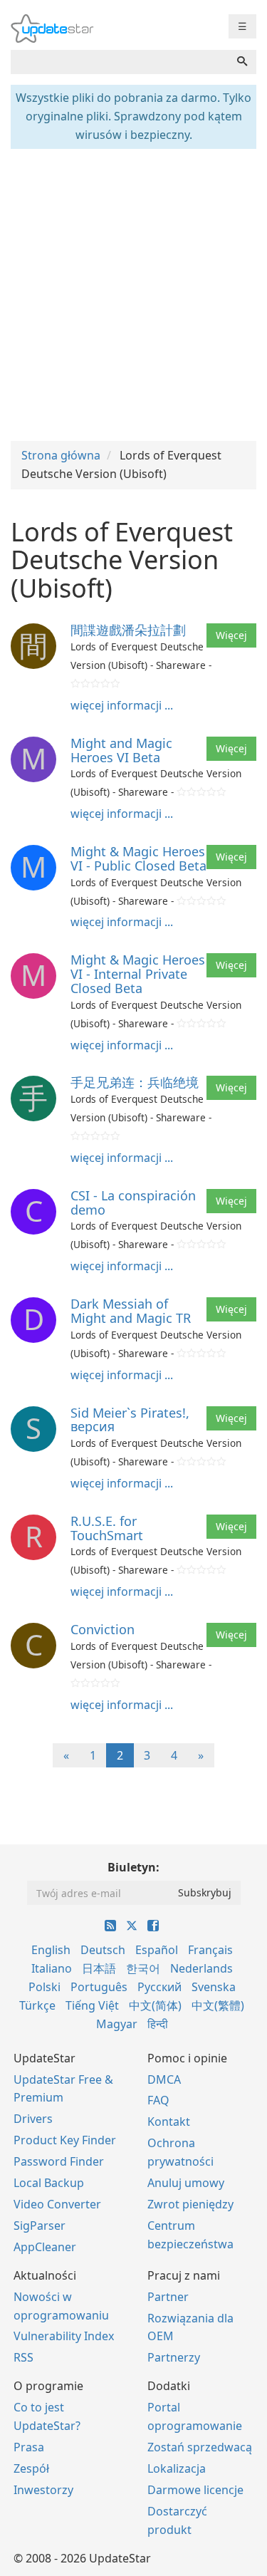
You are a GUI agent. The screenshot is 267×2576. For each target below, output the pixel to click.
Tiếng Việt (92, 2005)
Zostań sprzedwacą (200, 2447)
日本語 (99, 1968)
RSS (23, 2357)
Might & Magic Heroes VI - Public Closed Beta (138, 858)
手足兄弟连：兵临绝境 (135, 1082)
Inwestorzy (43, 2490)
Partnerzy (174, 2357)
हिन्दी (158, 2024)
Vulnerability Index (64, 2336)
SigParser (40, 2226)
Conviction (103, 1629)
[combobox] (120, 62)
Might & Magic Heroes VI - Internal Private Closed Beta (138, 974)
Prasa (29, 2447)
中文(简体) (155, 2005)
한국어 (143, 1968)
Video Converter (57, 2204)
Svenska (214, 1987)
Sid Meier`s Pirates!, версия (130, 1420)
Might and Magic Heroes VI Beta (121, 750)
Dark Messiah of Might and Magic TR (131, 1311)
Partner (168, 2297)
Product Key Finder (65, 2140)
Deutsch (103, 1950)
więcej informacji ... (122, 705)
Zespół (31, 2468)
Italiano (52, 1968)
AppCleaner (45, 2247)
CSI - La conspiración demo (133, 1203)
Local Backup (49, 2183)
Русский (159, 1987)
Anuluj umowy (186, 2183)
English (51, 1950)
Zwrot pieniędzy (190, 2204)
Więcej (231, 635)
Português (99, 1987)
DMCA (164, 2079)
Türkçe (37, 2005)
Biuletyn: (133, 1867)
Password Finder (59, 2161)
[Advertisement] (133, 293)
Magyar (117, 2024)
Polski (44, 1987)
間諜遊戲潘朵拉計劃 (128, 630)
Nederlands (201, 1968)
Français (210, 1950)
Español (157, 1950)
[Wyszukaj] (242, 62)
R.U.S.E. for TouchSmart (107, 1528)
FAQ (158, 2100)
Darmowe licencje (195, 2490)
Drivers (33, 2119)
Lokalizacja (177, 2468)
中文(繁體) (218, 2005)
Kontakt (169, 2121)
